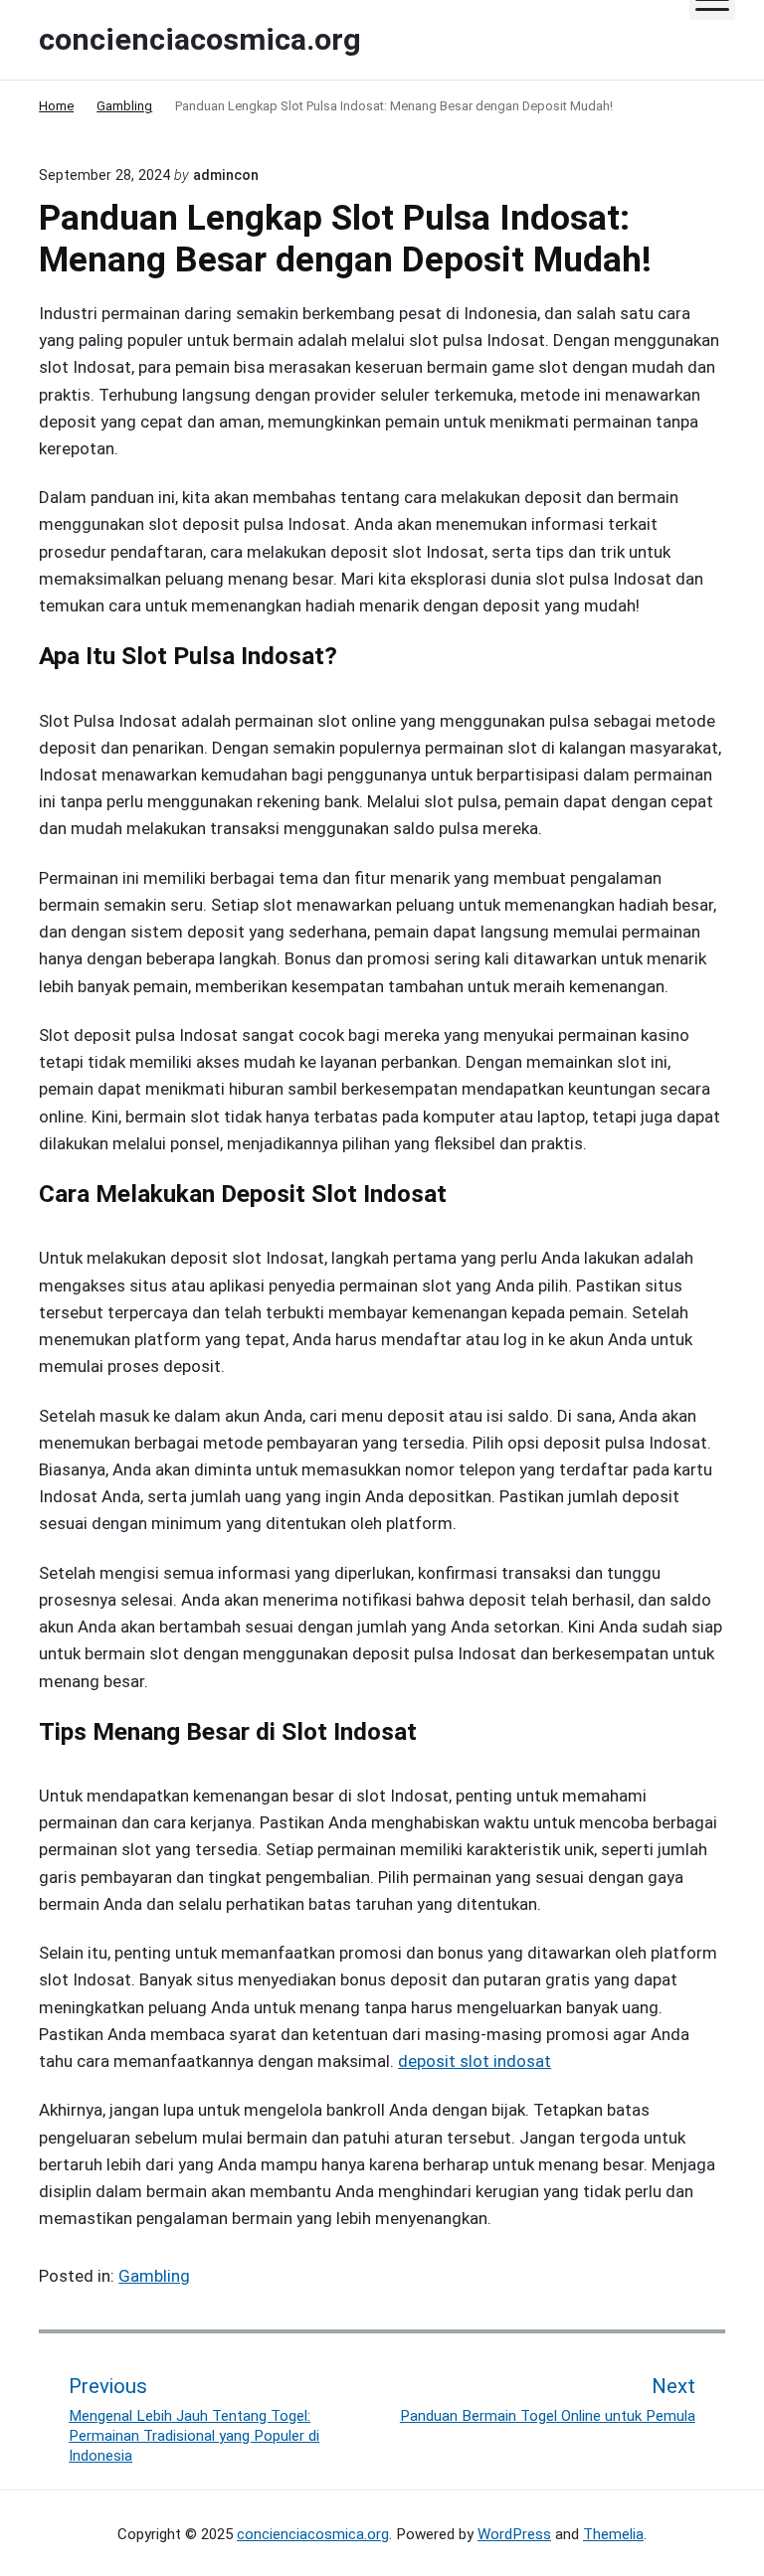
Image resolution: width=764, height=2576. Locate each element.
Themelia (613, 2534)
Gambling (154, 2276)
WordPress (514, 2534)
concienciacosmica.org (313, 2534)
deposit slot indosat (475, 2061)
